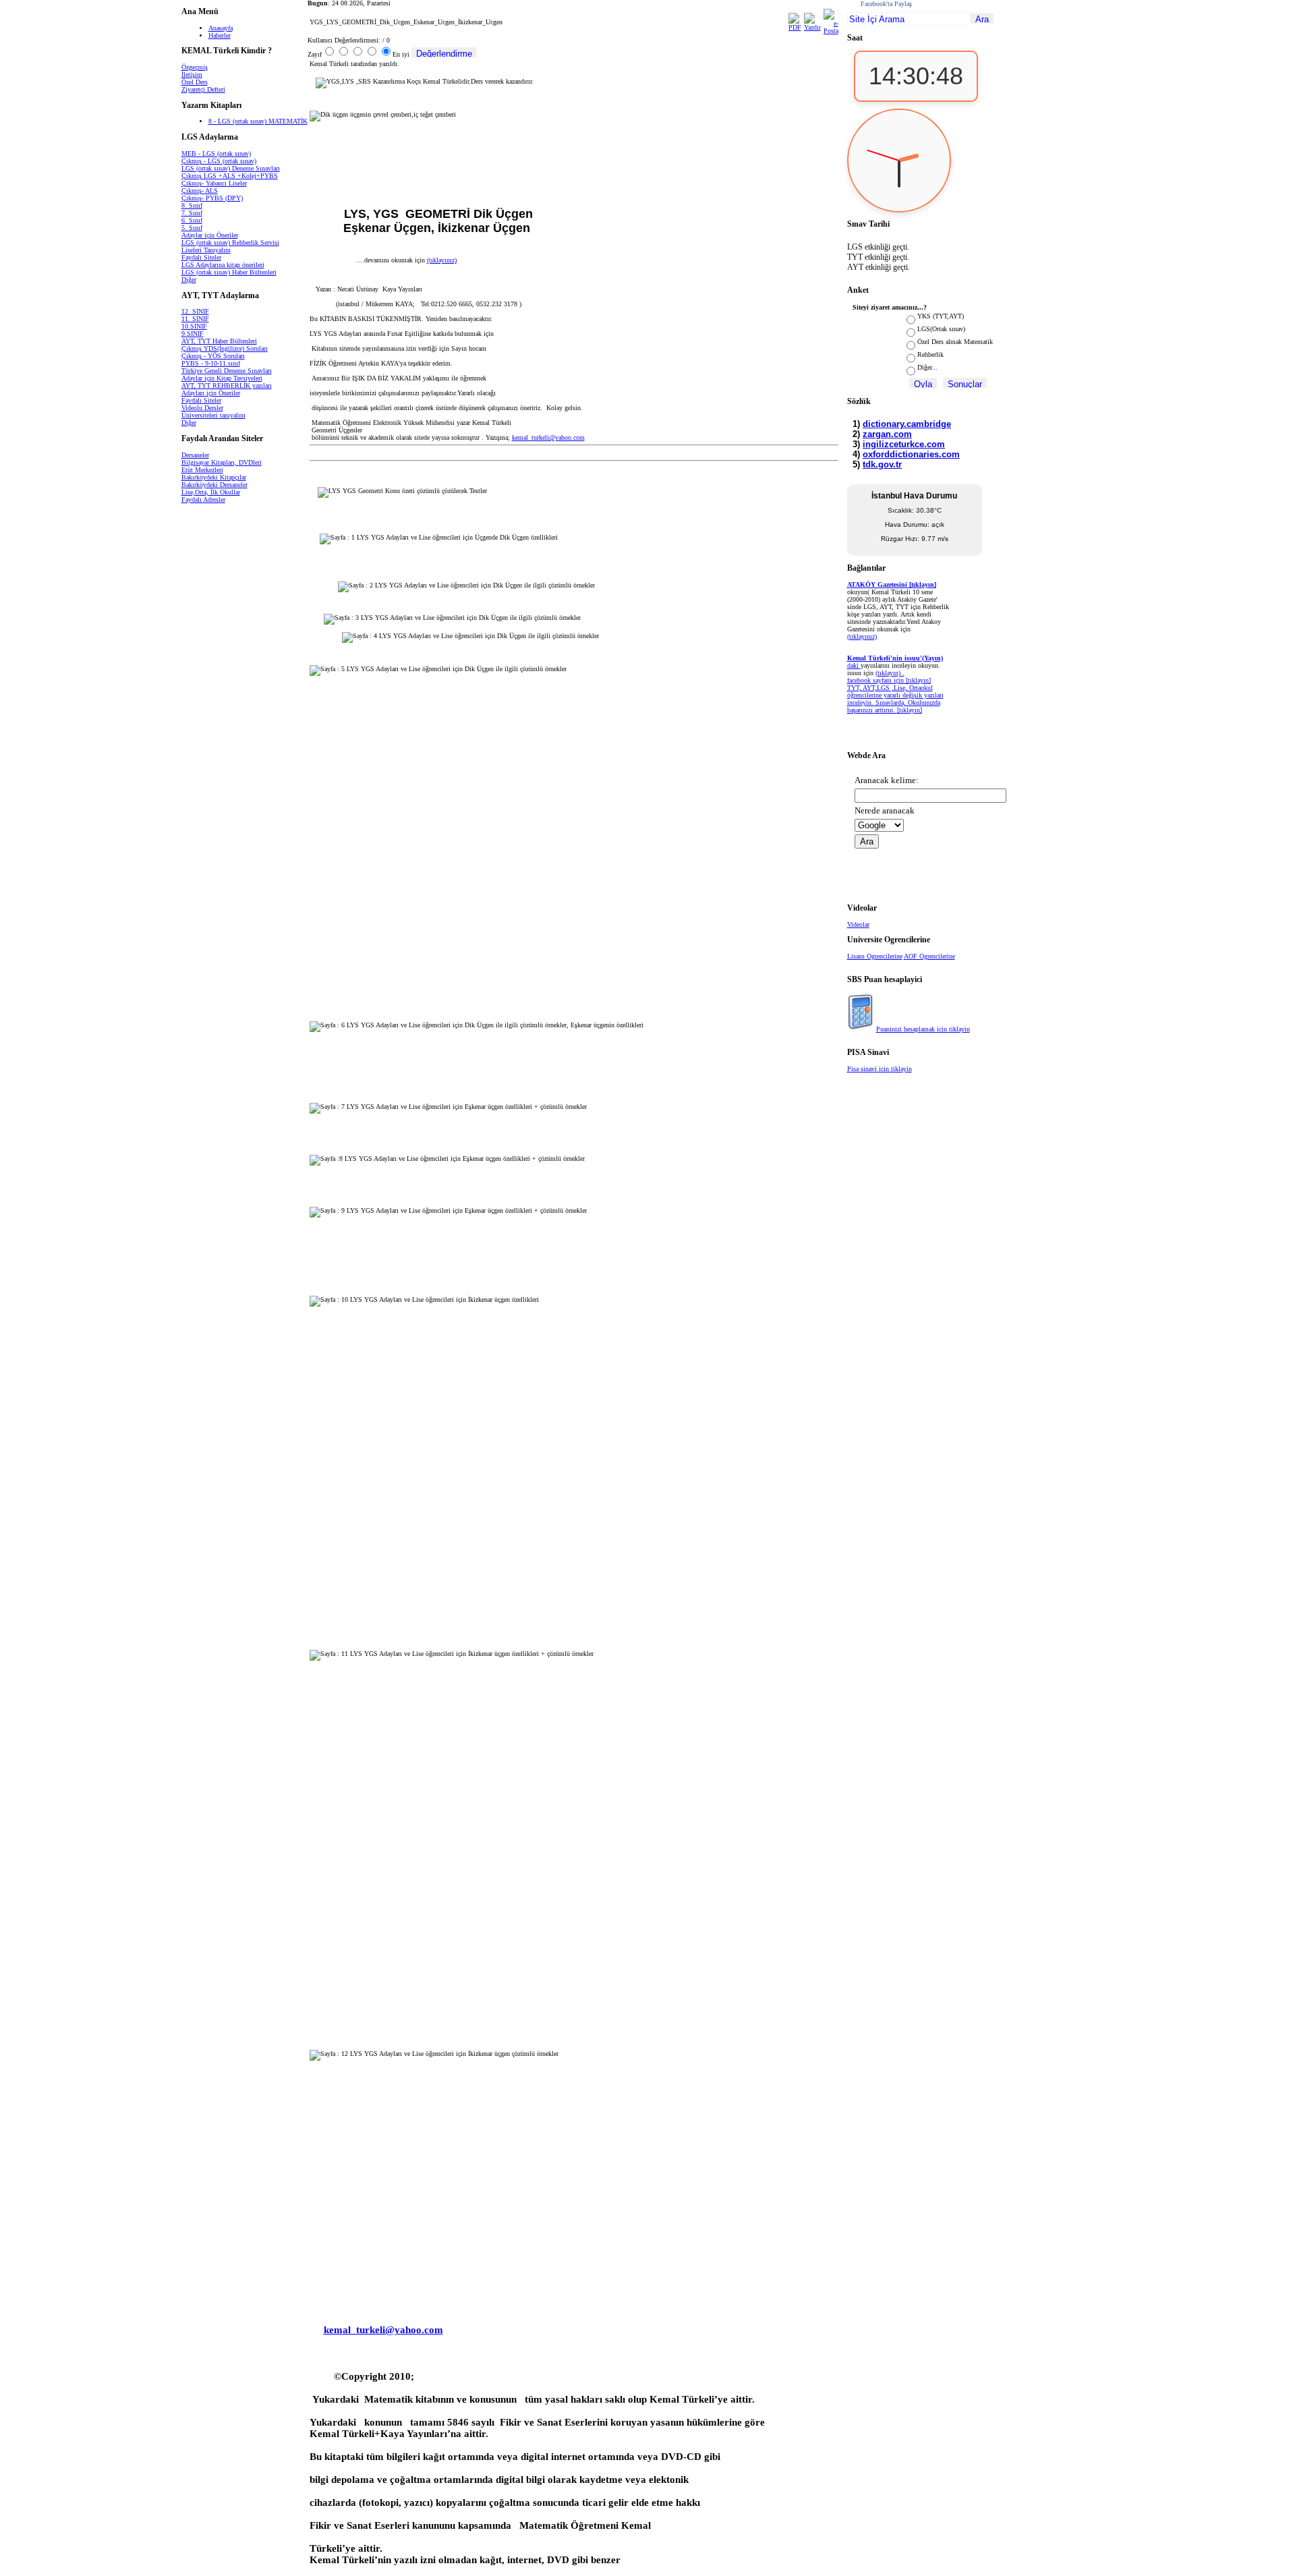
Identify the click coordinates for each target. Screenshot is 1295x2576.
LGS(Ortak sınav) (941, 329)
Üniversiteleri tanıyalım (213, 415)
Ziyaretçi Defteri (203, 89)
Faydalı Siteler (201, 257)
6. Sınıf (192, 220)
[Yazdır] (812, 27)
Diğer (189, 280)
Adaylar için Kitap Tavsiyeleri (222, 378)
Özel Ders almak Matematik (955, 342)
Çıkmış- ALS (200, 191)
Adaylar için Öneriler (210, 235)
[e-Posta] (831, 31)
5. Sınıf (192, 228)
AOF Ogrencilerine (929, 956)
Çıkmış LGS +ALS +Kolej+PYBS (230, 176)
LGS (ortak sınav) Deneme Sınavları (231, 168)
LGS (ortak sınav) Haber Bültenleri (229, 272)
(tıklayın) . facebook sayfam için (876, 677)
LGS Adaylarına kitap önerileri (223, 265)
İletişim (192, 75)
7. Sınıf (192, 213)
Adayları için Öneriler (211, 393)
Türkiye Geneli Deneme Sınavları (227, 371)
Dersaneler (195, 455)
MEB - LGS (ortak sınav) (216, 153)
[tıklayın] (910, 710)
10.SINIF (194, 326)
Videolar (858, 924)
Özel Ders (195, 82)
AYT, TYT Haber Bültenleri (219, 341)
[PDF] (795, 27)
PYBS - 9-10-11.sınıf (211, 363)
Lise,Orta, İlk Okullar (211, 492)
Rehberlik (930, 354)
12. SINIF (195, 311)
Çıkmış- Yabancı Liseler (214, 183)
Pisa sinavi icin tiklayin (880, 1069)
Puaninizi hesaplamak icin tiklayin (923, 1029)
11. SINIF (195, 319)
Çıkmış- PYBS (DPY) (212, 198)
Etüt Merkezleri (202, 470)
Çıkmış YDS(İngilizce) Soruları (225, 348)
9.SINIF (193, 334)
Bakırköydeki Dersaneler (214, 485)
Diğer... (927, 367)
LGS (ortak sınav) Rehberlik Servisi (230, 242)
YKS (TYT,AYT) (941, 316)
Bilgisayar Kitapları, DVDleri (222, 462)
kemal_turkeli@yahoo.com (548, 437)
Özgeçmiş (195, 67)
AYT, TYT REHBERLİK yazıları (227, 385)
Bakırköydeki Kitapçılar (214, 477)
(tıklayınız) (442, 260)
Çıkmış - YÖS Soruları (213, 356)
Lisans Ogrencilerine (875, 956)
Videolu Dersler (202, 408)
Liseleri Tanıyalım (206, 250)
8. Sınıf (192, 205)
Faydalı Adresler (203, 499)
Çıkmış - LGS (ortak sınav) (219, 161)
